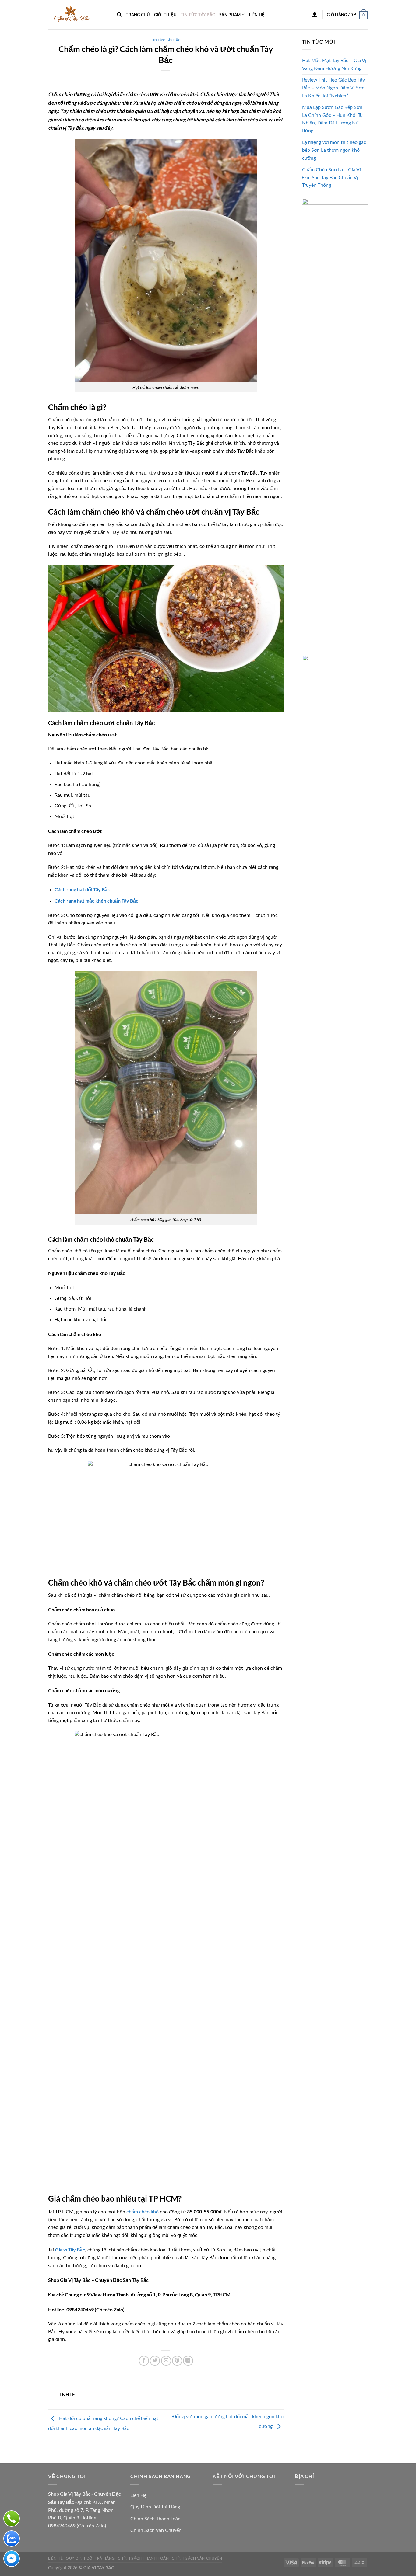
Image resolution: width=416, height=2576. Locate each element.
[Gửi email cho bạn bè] (166, 2361)
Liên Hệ (257, 15)
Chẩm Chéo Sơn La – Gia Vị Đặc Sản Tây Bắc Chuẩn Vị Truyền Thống (331, 178)
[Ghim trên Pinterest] (177, 2361)
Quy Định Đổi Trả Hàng (155, 2507)
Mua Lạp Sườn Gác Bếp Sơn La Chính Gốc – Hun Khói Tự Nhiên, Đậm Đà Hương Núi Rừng (333, 119)
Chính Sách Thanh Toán (155, 2519)
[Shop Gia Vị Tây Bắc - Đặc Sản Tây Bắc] (78, 15)
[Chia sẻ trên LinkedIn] (188, 2361)
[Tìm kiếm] (119, 15)
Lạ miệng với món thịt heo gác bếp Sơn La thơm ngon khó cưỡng (334, 150)
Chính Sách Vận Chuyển (156, 2530)
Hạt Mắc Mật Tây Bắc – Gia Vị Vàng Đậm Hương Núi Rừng (334, 64)
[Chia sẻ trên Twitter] (155, 2361)
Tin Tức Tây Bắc (198, 15)
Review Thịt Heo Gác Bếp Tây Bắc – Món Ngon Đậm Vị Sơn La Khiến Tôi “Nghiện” (333, 88)
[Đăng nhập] (315, 15)
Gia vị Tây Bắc (70, 2249)
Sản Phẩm (230, 15)
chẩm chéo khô (143, 2212)
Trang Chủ (138, 15)
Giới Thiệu (165, 15)
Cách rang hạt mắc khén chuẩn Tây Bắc (96, 901)
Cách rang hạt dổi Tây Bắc (82, 889)
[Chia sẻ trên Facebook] (144, 2361)
